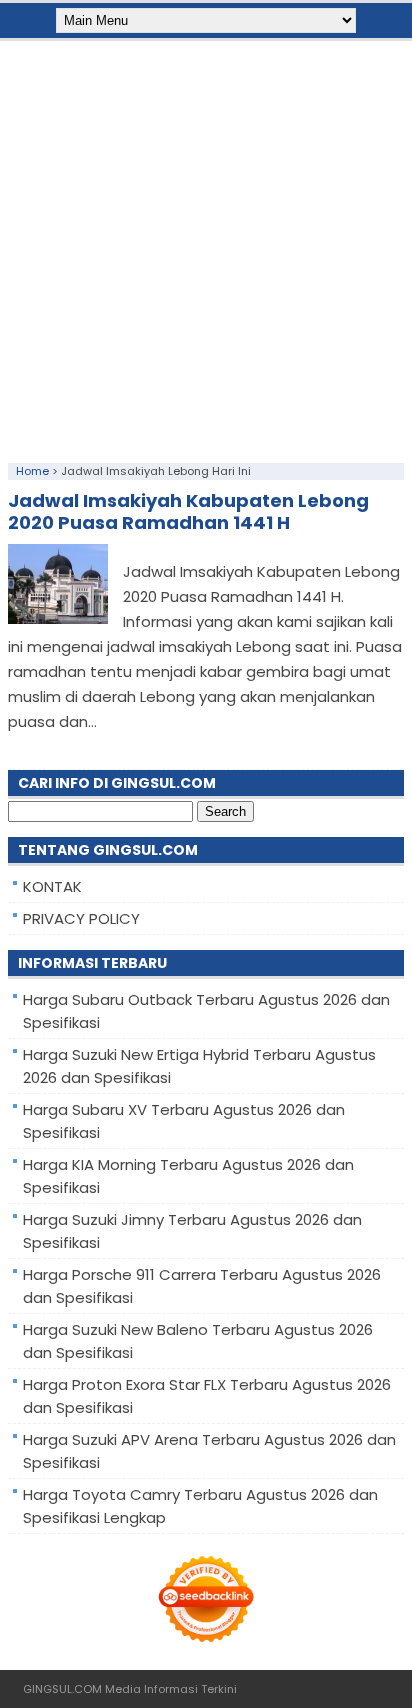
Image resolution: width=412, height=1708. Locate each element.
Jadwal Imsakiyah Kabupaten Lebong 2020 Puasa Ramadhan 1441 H (188, 511)
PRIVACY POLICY (81, 918)
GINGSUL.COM (62, 1689)
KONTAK (52, 886)
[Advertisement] (206, 247)
